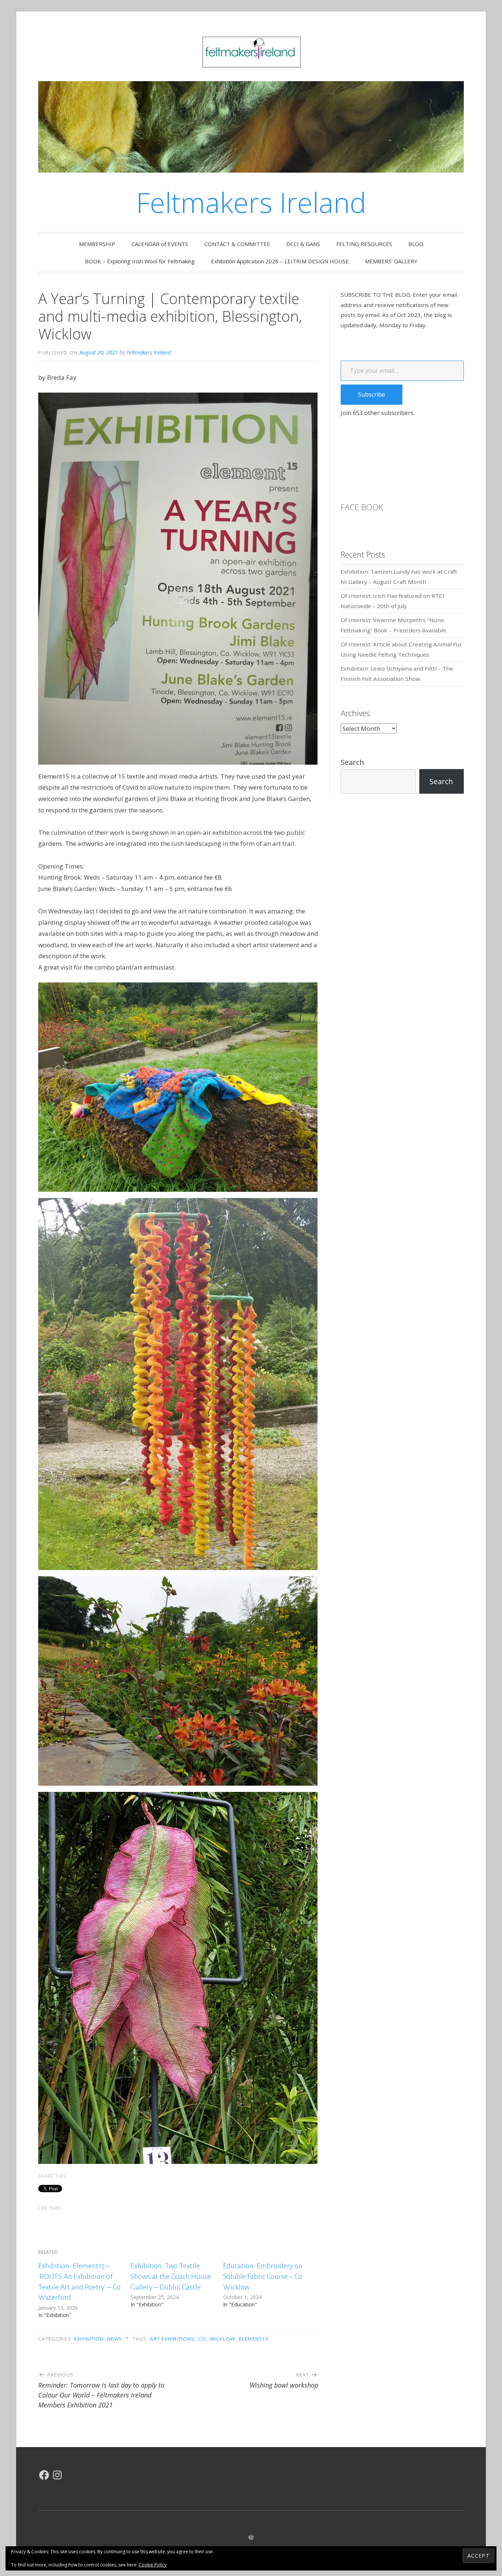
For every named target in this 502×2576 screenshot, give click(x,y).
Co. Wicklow (217, 2339)
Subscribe (372, 394)
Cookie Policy (153, 2565)
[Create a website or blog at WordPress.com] (251, 2537)
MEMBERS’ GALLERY (391, 261)
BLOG (416, 244)
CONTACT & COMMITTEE (237, 244)
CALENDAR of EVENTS (160, 244)
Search (352, 762)
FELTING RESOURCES (364, 244)
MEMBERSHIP (97, 244)
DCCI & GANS (303, 244)
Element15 (254, 2339)
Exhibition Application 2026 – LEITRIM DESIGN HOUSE (280, 261)
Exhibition (89, 2339)
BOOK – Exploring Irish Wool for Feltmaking (140, 261)
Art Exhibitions (172, 2339)
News (115, 2339)
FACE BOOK (362, 507)
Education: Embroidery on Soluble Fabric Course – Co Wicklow (263, 2276)
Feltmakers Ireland (251, 202)
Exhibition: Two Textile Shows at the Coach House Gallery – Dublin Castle (171, 2276)
